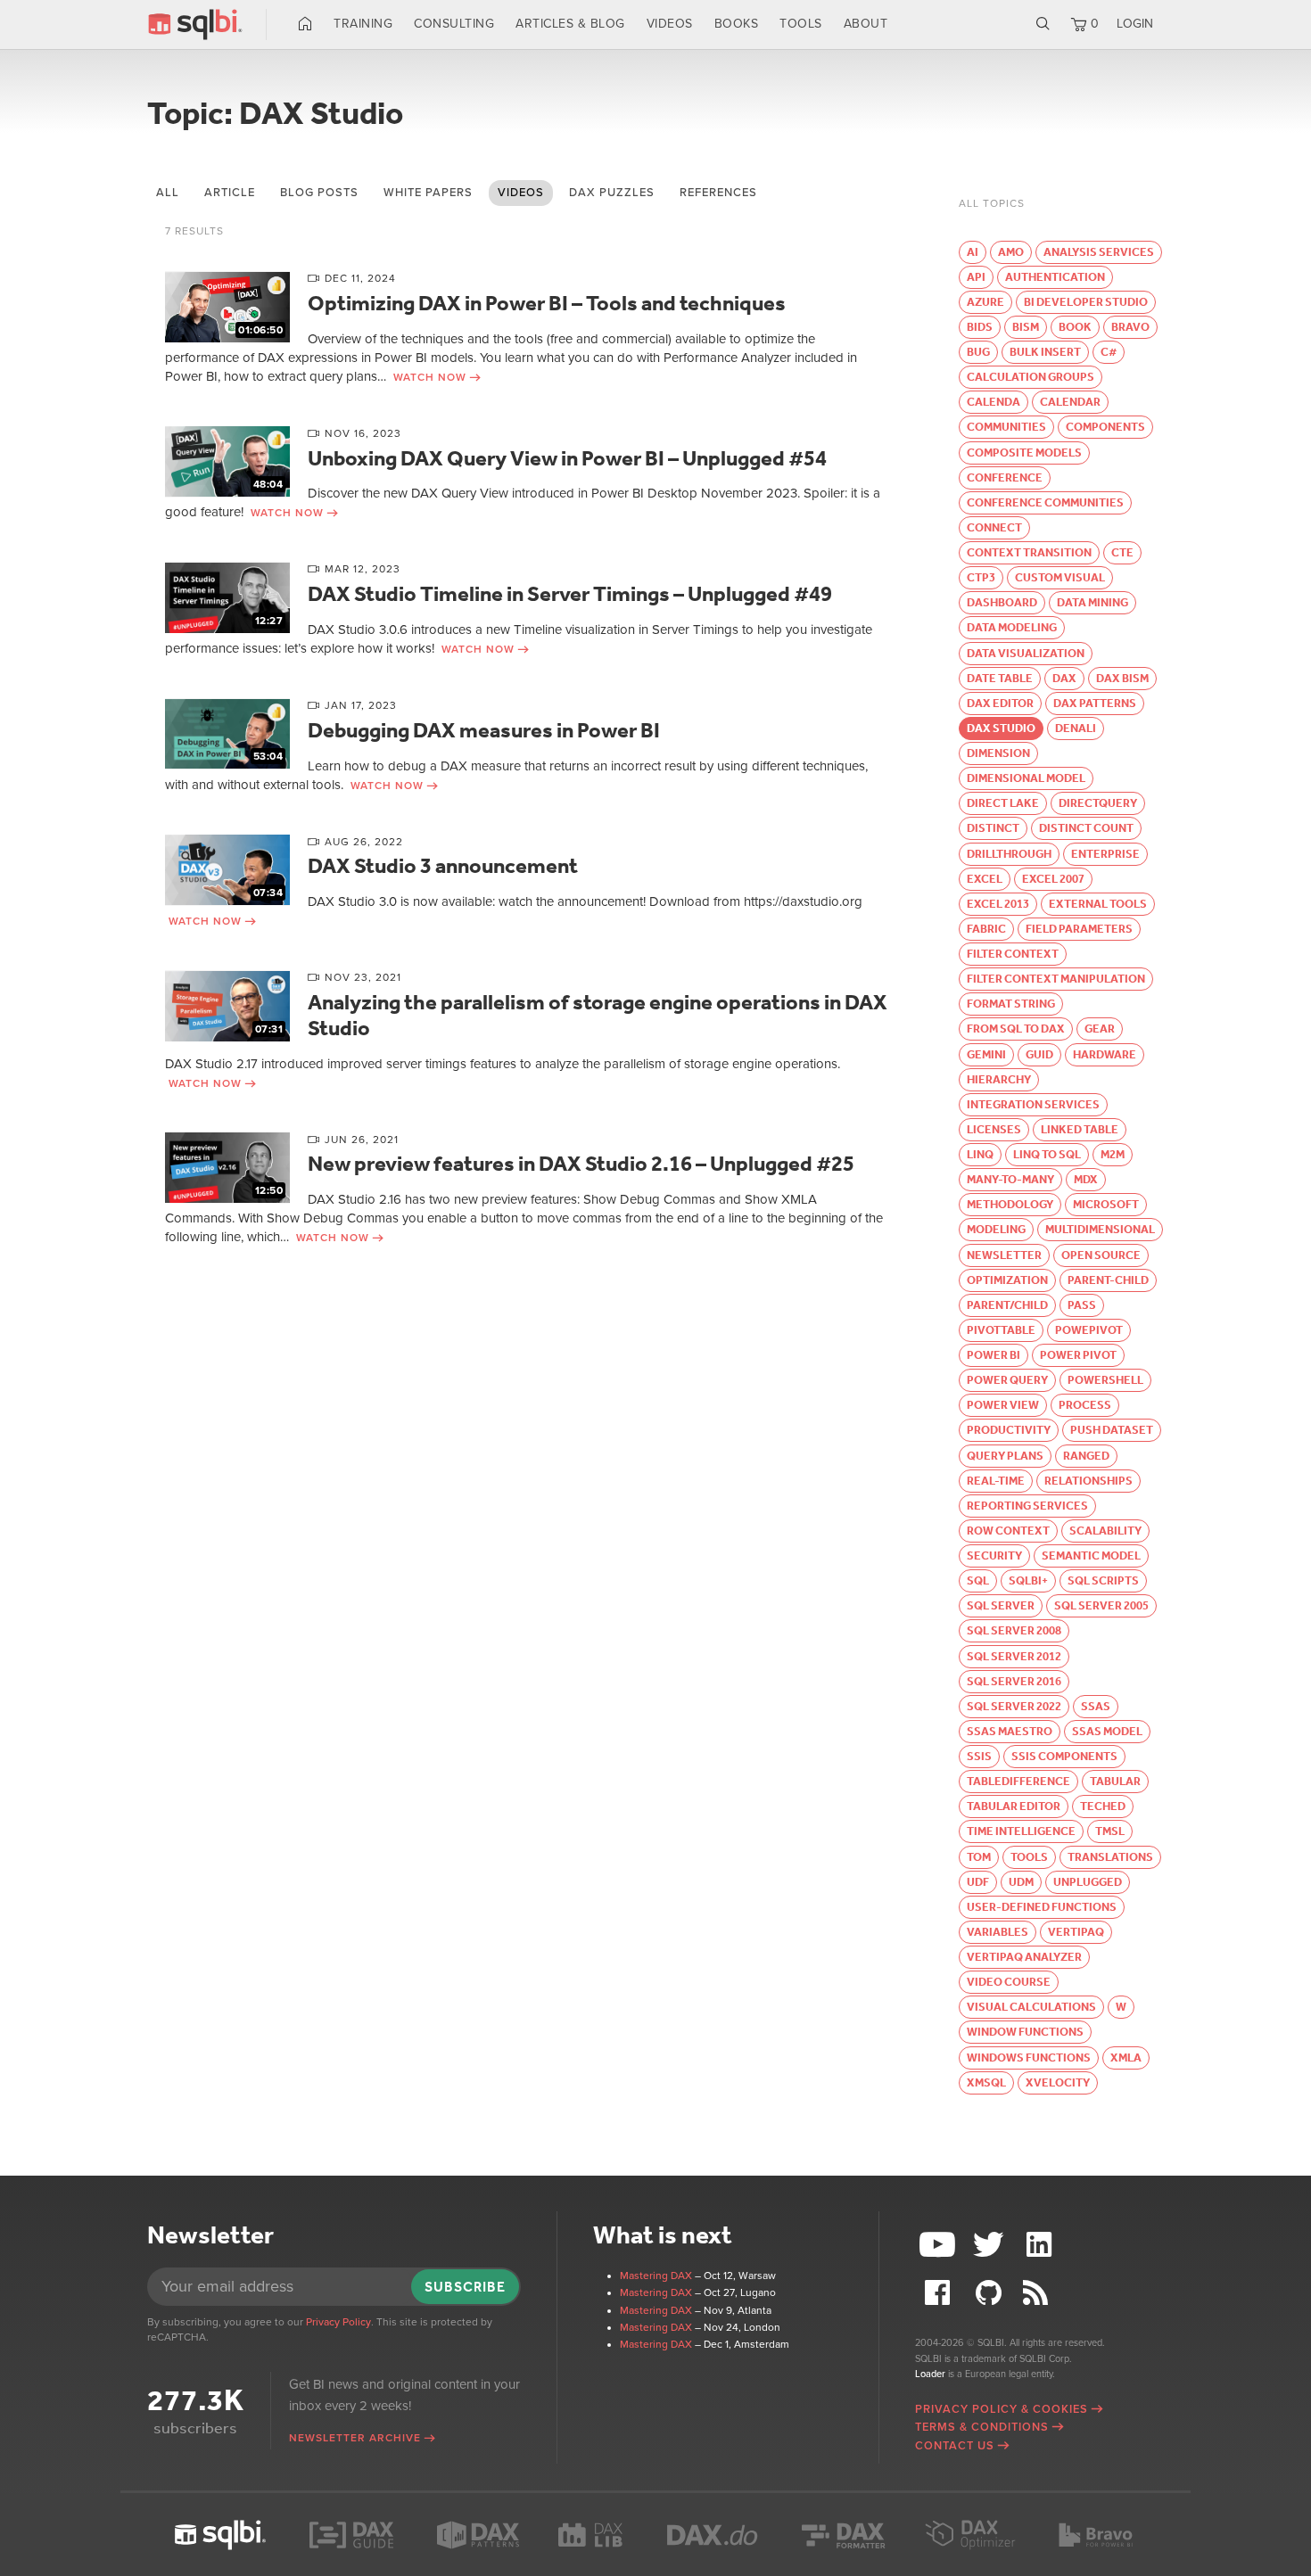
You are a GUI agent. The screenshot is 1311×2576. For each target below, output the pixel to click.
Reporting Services (1027, 1506)
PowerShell (1105, 1380)
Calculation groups (1031, 377)
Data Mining (1092, 602)
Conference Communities (1045, 502)
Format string (1011, 1004)
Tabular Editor (1014, 1806)
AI (973, 252)
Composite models (1024, 453)
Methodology (1010, 1204)
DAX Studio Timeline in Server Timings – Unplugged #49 (570, 594)
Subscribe (465, 2287)
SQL (978, 1580)
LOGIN (1135, 24)
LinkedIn (1041, 2245)
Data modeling (1012, 627)
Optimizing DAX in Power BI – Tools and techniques (547, 303)
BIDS (980, 327)
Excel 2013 (998, 904)
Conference (1005, 477)
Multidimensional (1100, 1229)
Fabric (986, 929)
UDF (978, 1882)
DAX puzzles (612, 193)
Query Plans (1005, 1456)
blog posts (319, 193)
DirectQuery (1098, 803)
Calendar (1070, 402)
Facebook (940, 2293)
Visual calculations (1031, 2007)
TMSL (1110, 1831)
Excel (985, 879)
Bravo (1130, 327)
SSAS (1096, 1706)
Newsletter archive (355, 2438)
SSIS (979, 1756)
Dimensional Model (1026, 778)
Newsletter (1004, 1255)
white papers (428, 193)
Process (1085, 1405)
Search (1043, 24)
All (168, 193)
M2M (1113, 1154)
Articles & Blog (570, 24)
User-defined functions (1042, 1907)
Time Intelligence (1021, 1831)
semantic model (1091, 1555)
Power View (1003, 1405)
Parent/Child (1007, 1305)
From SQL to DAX (1016, 1029)
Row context (1008, 1531)
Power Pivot (1078, 1355)
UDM (1021, 1882)
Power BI (994, 1355)
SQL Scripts (1103, 1580)
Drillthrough (1009, 854)
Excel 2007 (1053, 879)
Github (991, 2293)
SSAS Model (1107, 1731)
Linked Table (1080, 1129)
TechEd (1103, 1806)
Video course (1009, 1982)
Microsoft (1106, 1204)
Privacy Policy (338, 2322)
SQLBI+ (1028, 1580)
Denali (1076, 728)
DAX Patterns (1095, 703)
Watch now (430, 377)
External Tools (1098, 904)
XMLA (1126, 2058)
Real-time (996, 1481)
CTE (1122, 552)
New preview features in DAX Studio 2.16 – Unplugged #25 (581, 1164)
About (866, 24)
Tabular (1115, 1781)
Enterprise (1105, 854)
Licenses (994, 1129)
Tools (801, 24)
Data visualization (1026, 653)
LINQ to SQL (1047, 1154)
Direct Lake (1003, 803)
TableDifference (1018, 1781)
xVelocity (1058, 2082)
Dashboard (1002, 602)
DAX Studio (1001, 728)
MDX (1086, 1179)
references (718, 193)
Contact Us (955, 2446)
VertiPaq (1076, 1932)
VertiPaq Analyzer (1024, 1957)
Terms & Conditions (982, 2427)
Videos (670, 24)
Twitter (991, 2245)
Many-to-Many (1010, 1179)
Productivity (1009, 1430)
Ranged (1086, 1456)
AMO (1011, 252)
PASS (1082, 1305)
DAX (1064, 678)
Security (994, 1555)
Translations (1110, 1857)
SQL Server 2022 (1014, 1706)
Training (363, 24)
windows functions (1029, 2058)
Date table (1000, 678)
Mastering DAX (656, 2276)
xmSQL (986, 2082)
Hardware (1105, 1054)
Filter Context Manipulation (1056, 979)
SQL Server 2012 (1014, 1656)
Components (1105, 427)
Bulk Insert (1045, 352)
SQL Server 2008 (1014, 1630)
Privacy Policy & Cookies (1002, 2409)
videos (521, 193)
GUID (1039, 1054)
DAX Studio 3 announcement (443, 866)
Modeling (996, 1229)
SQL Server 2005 (1101, 1605)
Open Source (1101, 1255)
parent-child (1108, 1280)
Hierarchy (999, 1079)
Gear (1100, 1029)
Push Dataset (1112, 1430)
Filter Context (1013, 954)
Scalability (1105, 1531)
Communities (1006, 427)
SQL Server (1001, 1605)
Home (305, 24)
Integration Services (1033, 1104)
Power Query (1007, 1380)
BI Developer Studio (1086, 302)
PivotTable (1001, 1330)
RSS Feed (1041, 2293)
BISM (1026, 327)
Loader (930, 2374)
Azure (985, 302)
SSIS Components (1064, 1756)
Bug (978, 352)
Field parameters (1079, 929)
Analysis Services (1099, 252)
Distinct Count (1086, 828)
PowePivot (1089, 1330)
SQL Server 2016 (1014, 1681)
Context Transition (1029, 552)
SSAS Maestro (1010, 1731)
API (976, 277)
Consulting (454, 24)
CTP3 (981, 577)
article (230, 193)
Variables (998, 1932)
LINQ (980, 1154)
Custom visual (1060, 577)
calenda (994, 402)
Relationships (1088, 1481)
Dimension (998, 753)
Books (737, 24)
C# (1109, 352)
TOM (979, 1857)
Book (1075, 327)
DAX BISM (1122, 678)
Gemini (986, 1054)
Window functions (1025, 2032)
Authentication (1055, 277)
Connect (994, 527)
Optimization (1007, 1280)
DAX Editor (1000, 703)
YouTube (940, 2245)
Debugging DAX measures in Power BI (484, 730)
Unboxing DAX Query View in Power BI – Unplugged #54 (567, 458)
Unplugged (1088, 1882)
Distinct (993, 828)
